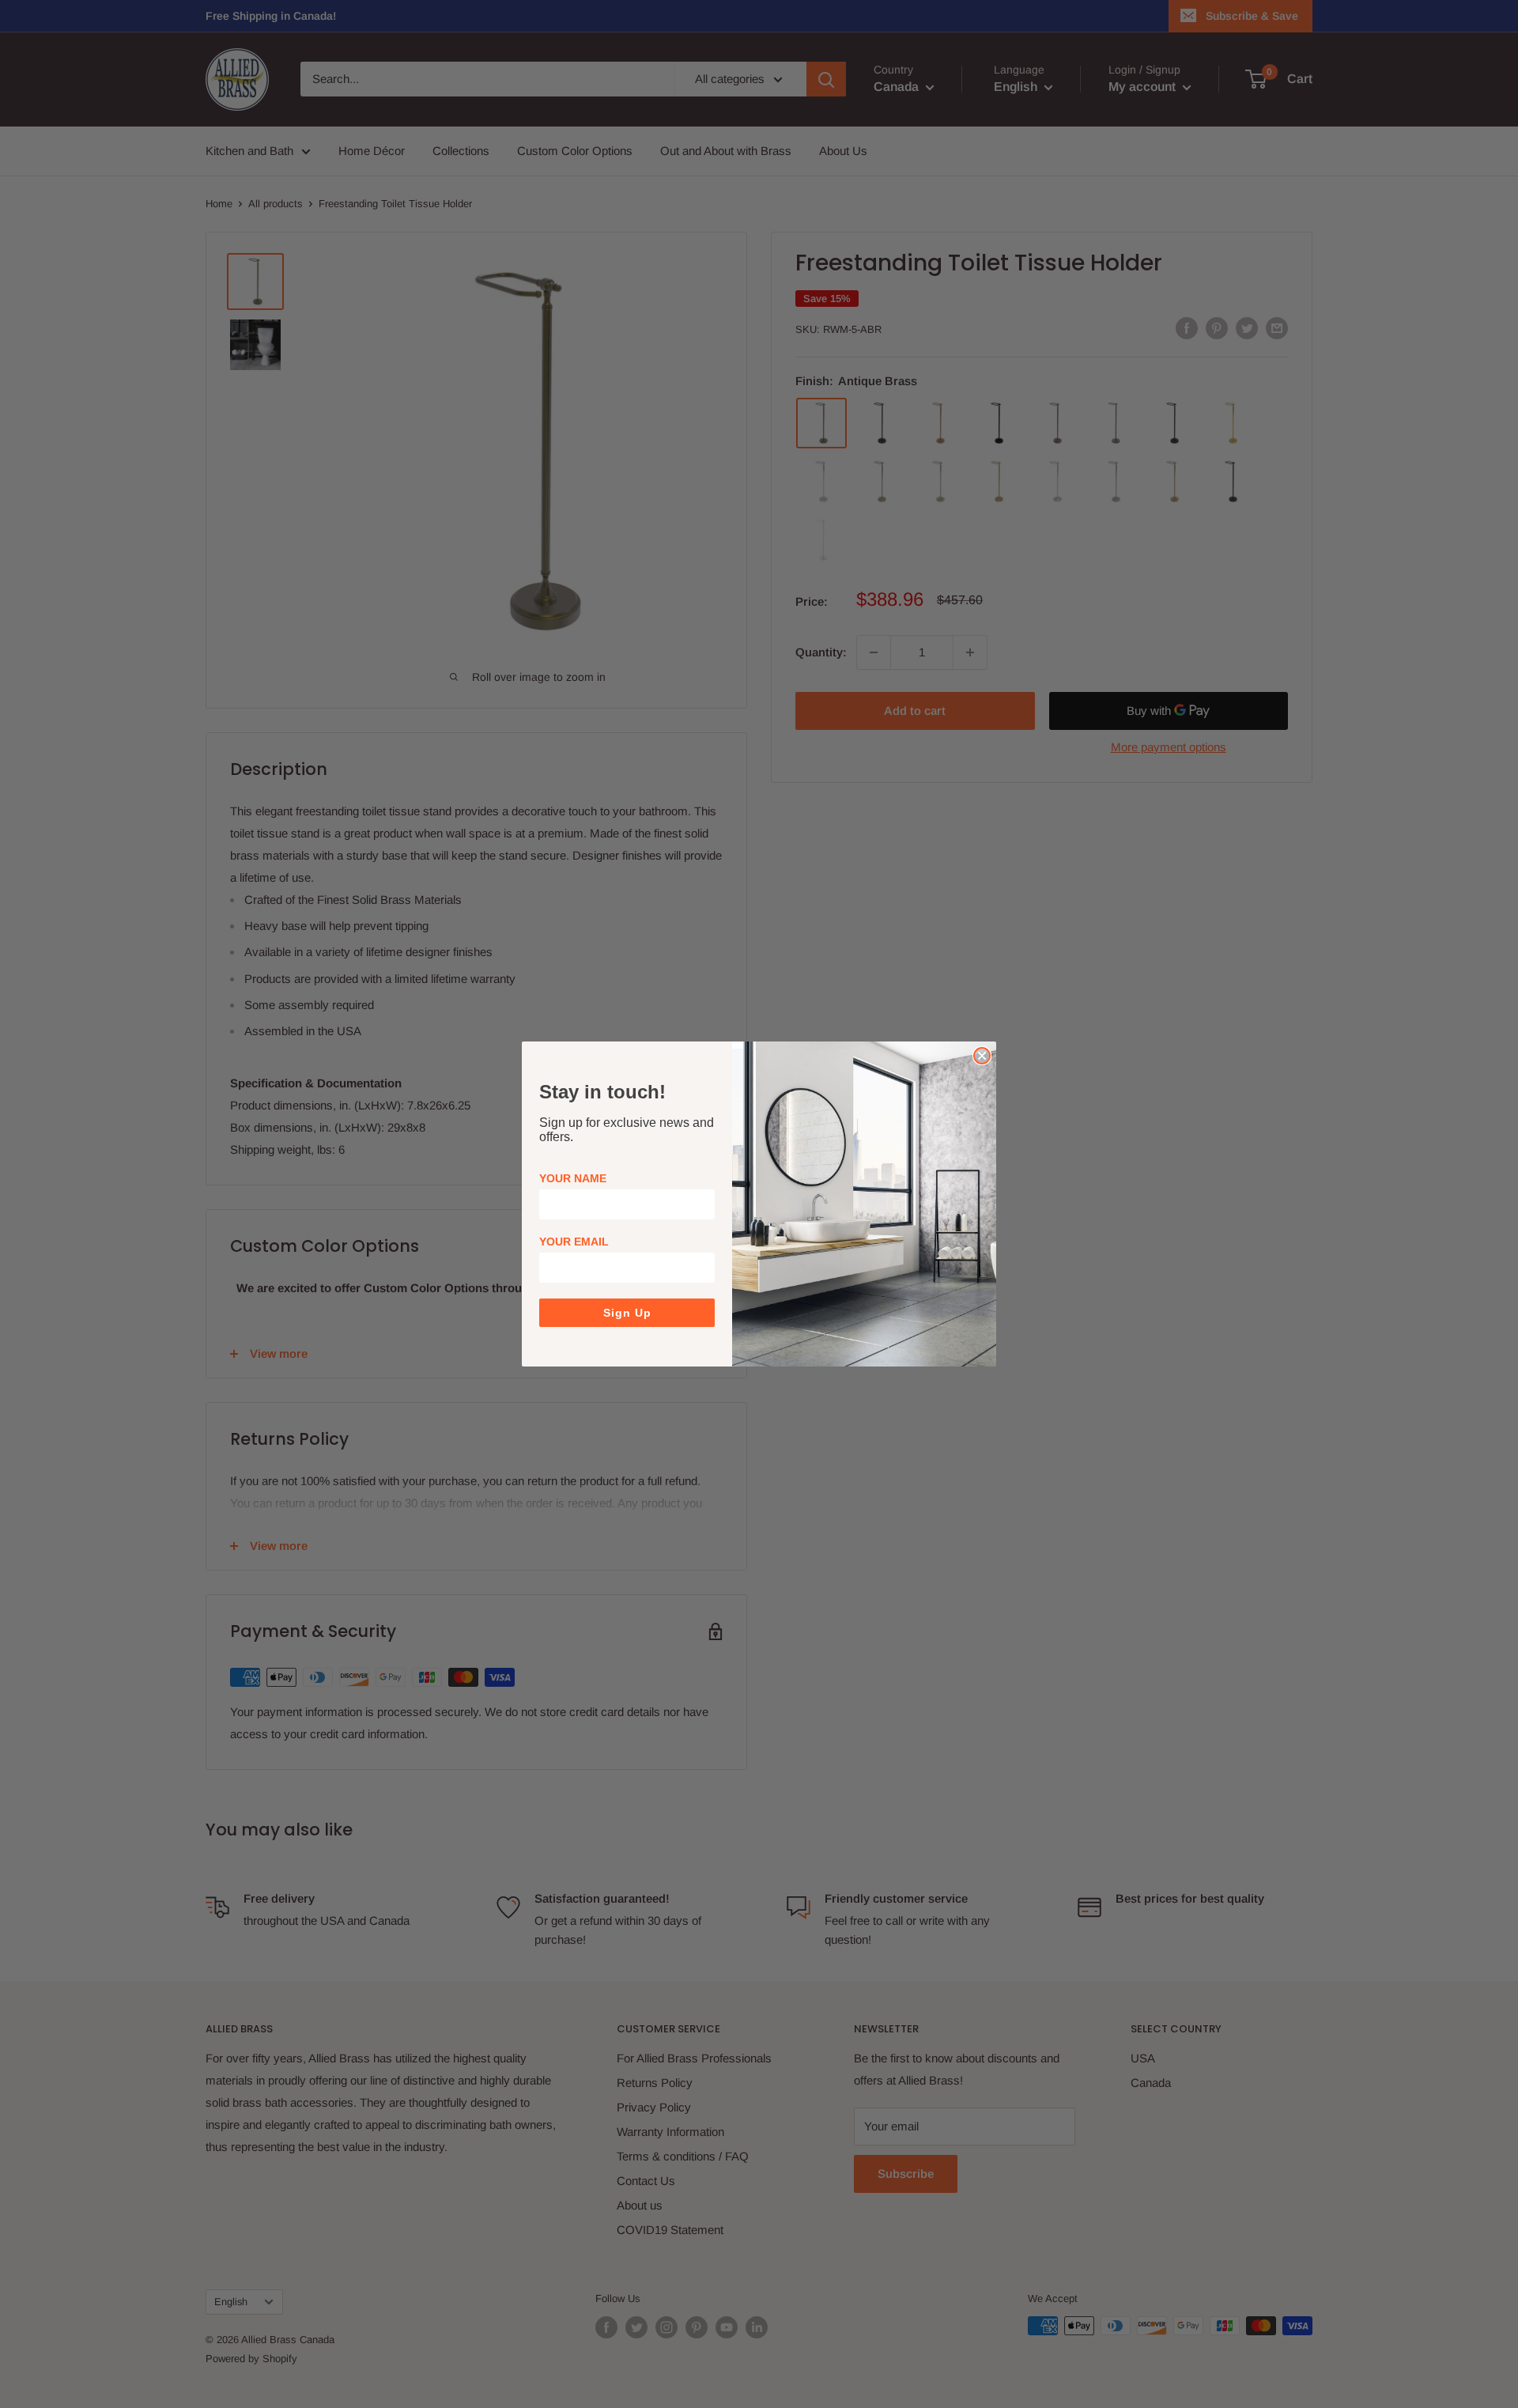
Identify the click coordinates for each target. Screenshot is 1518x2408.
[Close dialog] (982, 1056)
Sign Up (627, 1313)
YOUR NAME (573, 1178)
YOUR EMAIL (574, 1242)
